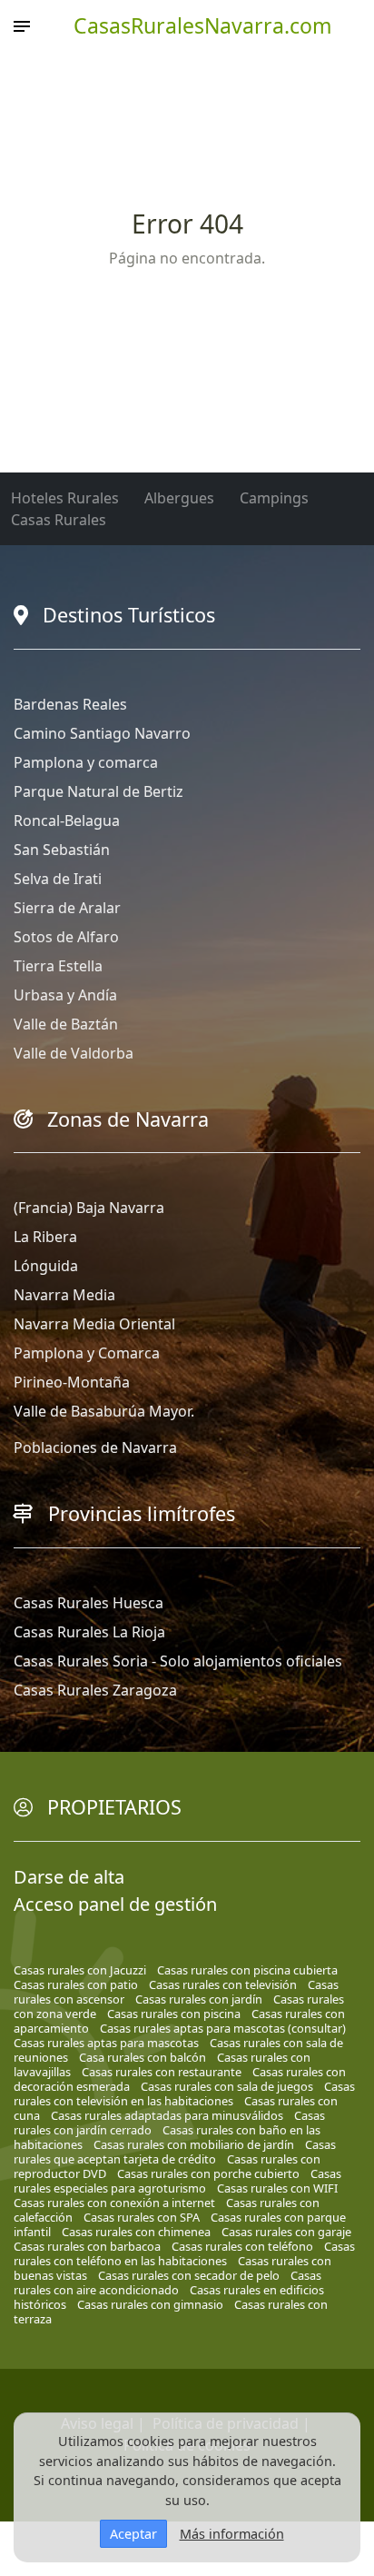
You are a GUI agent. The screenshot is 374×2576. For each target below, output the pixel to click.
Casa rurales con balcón (143, 2057)
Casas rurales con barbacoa (87, 2246)
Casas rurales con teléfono (242, 2246)
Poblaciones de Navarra (95, 1447)
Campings (274, 498)
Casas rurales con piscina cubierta (247, 1970)
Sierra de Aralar (67, 908)
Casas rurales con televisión (223, 1984)
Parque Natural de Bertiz (98, 791)
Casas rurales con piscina (174, 2014)
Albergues (179, 498)
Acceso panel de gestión (115, 1904)
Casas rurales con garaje (286, 2232)
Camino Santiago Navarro (102, 733)
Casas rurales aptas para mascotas (106, 2043)
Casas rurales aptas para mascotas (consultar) (223, 2028)
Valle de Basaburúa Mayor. (104, 1411)
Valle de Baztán (66, 1024)
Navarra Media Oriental (94, 1324)
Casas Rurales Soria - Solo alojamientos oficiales (178, 1661)
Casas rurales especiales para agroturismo (177, 2181)
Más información (232, 2534)
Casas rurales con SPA (142, 2217)
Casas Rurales (59, 520)
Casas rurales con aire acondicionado (167, 2283)
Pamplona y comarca (86, 762)
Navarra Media (64, 1295)
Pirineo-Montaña (72, 1382)
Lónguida (46, 1266)
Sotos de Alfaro (66, 937)
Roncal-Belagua (67, 821)
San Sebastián (62, 850)
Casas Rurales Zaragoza (95, 1690)
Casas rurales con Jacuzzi (80, 1970)
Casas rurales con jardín (199, 1999)
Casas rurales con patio (76, 1984)
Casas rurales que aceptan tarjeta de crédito (175, 2152)
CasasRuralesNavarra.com (203, 25)
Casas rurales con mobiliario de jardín (194, 2144)
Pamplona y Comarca (87, 1353)
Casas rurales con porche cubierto (208, 2173)
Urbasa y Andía (65, 995)
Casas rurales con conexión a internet (114, 2203)
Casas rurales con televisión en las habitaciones (184, 2094)
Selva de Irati (58, 879)
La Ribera (45, 1237)
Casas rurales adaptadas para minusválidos (167, 2115)
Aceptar (133, 2534)
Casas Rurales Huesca (89, 1603)
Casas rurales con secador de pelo (189, 2275)
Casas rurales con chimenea (136, 2232)
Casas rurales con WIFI (277, 2188)
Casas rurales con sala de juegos (227, 2086)
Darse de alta (69, 1877)
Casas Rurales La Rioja (89, 1632)
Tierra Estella (58, 966)
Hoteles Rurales (65, 498)
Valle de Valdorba (74, 1053)
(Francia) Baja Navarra (89, 1208)
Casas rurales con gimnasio (150, 2304)
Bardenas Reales (70, 704)
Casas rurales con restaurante (162, 2072)
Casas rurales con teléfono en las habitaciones (184, 2253)
